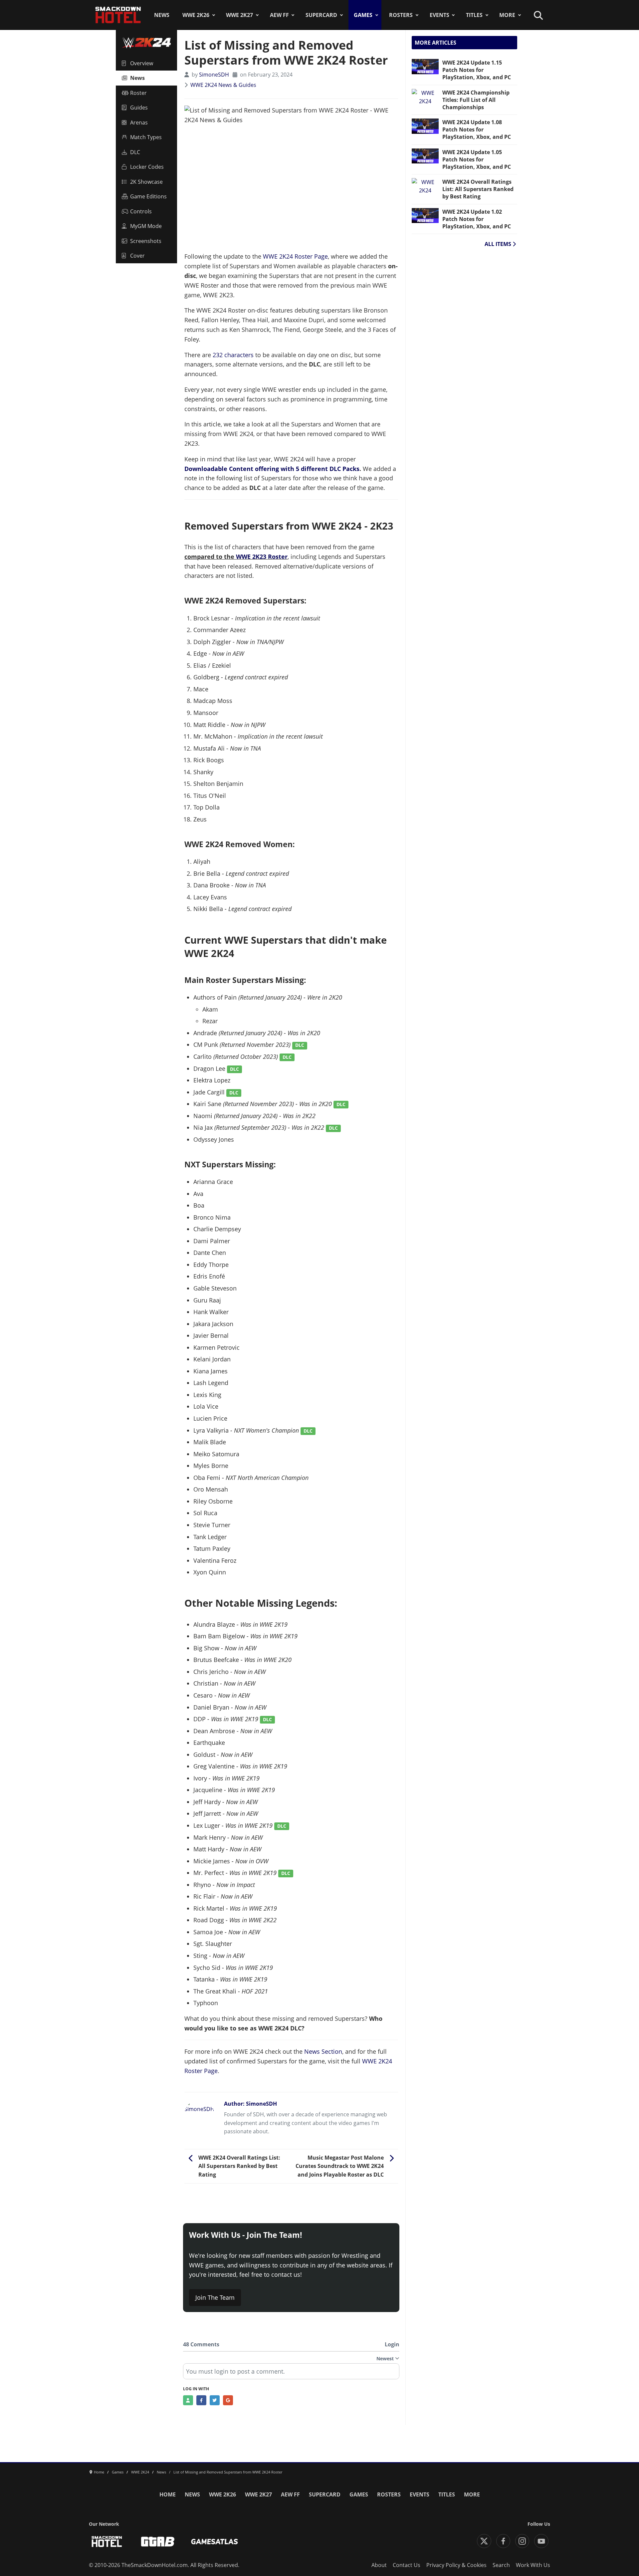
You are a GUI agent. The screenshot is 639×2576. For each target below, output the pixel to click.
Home (168, 2494)
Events (439, 15)
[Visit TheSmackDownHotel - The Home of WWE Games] (107, 2542)
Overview (142, 63)
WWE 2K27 (239, 15)
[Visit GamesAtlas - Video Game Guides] (214, 2542)
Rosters (401, 15)
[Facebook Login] (201, 2400)
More (507, 15)
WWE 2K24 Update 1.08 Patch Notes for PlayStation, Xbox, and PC (477, 129)
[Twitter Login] (215, 2400)
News (162, 15)
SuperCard (321, 15)
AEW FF (279, 15)
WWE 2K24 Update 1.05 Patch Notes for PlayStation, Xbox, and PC (477, 159)
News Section (323, 2051)
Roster (138, 93)
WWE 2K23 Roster (262, 557)
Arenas (139, 122)
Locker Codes (147, 167)
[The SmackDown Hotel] (118, 15)
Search (501, 2565)
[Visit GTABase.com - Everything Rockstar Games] (158, 2542)
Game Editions (148, 196)
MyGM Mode (146, 226)
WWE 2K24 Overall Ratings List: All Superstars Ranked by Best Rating (478, 189)
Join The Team (215, 2297)
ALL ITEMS (499, 244)
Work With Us (533, 2565)
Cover (137, 256)
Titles (474, 15)
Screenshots (146, 241)
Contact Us (407, 2565)
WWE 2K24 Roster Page (295, 256)
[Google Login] (228, 2400)
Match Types (146, 137)
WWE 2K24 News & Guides (223, 85)
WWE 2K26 (196, 15)
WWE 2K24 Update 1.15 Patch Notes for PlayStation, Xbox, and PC (477, 70)
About (379, 2565)
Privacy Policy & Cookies (456, 2565)
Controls (141, 211)
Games (363, 15)
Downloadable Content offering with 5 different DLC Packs (272, 469)
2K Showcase (146, 182)
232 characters (233, 355)
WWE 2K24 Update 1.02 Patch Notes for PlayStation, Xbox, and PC (477, 219)
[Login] (188, 2400)
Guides (139, 108)
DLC (135, 152)
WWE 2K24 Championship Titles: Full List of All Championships (476, 100)
